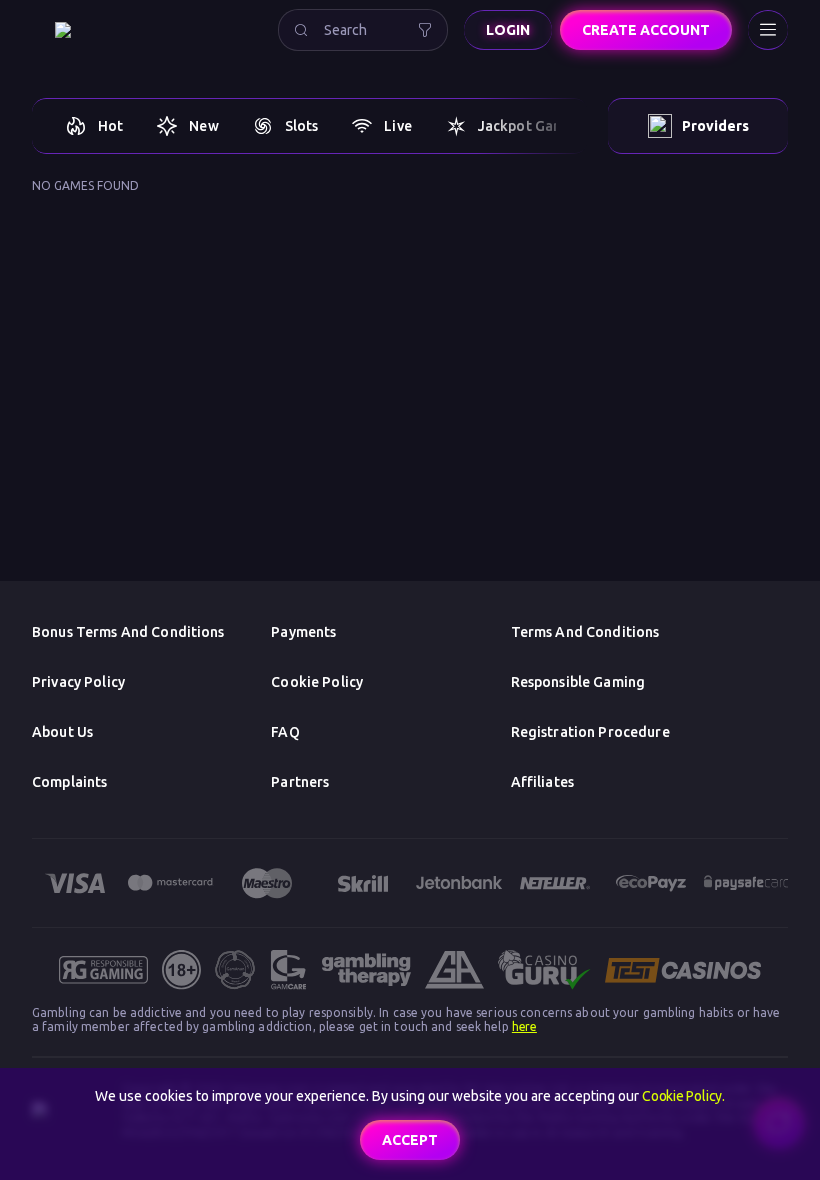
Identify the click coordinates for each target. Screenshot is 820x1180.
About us (62, 732)
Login (508, 30)
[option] (93, 126)
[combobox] (363, 30)
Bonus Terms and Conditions (128, 632)
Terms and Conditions (585, 632)
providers (715, 126)
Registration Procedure (590, 732)
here (524, 1026)
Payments (303, 632)
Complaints (69, 782)
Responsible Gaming (578, 682)
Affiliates (542, 782)
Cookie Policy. (683, 1096)
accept (410, 1140)
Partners (300, 782)
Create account (646, 30)
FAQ (285, 732)
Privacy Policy (78, 682)
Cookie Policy (317, 682)
